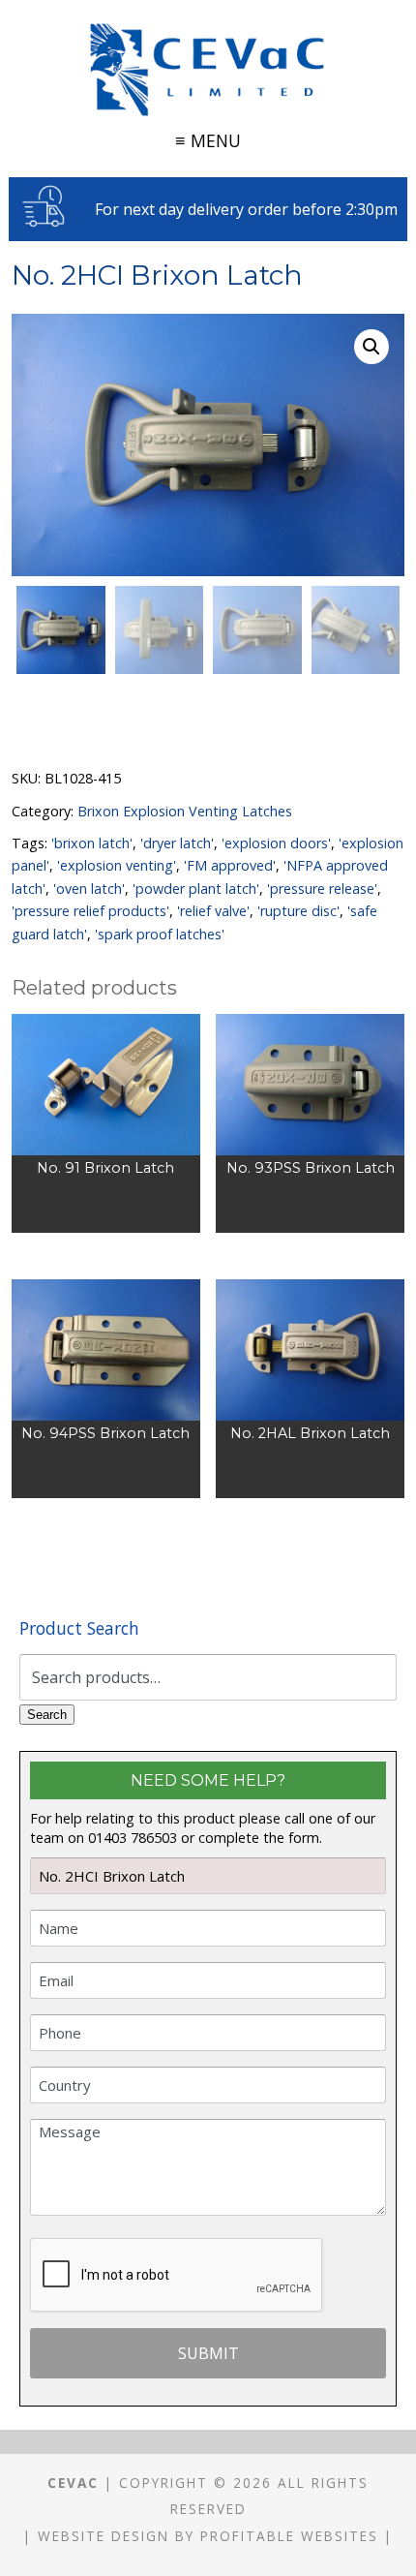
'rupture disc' (298, 911)
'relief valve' (213, 911)
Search (47, 1715)
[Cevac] (208, 70)
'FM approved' (230, 865)
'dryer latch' (177, 843)
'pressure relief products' (90, 911)
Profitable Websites (289, 2536)
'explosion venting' (117, 865)
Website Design (104, 2536)
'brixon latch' (92, 843)
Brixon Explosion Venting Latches (185, 811)
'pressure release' (322, 889)
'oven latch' (89, 889)
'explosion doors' (276, 843)
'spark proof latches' (160, 934)
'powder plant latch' (196, 889)
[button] (371, 347)
